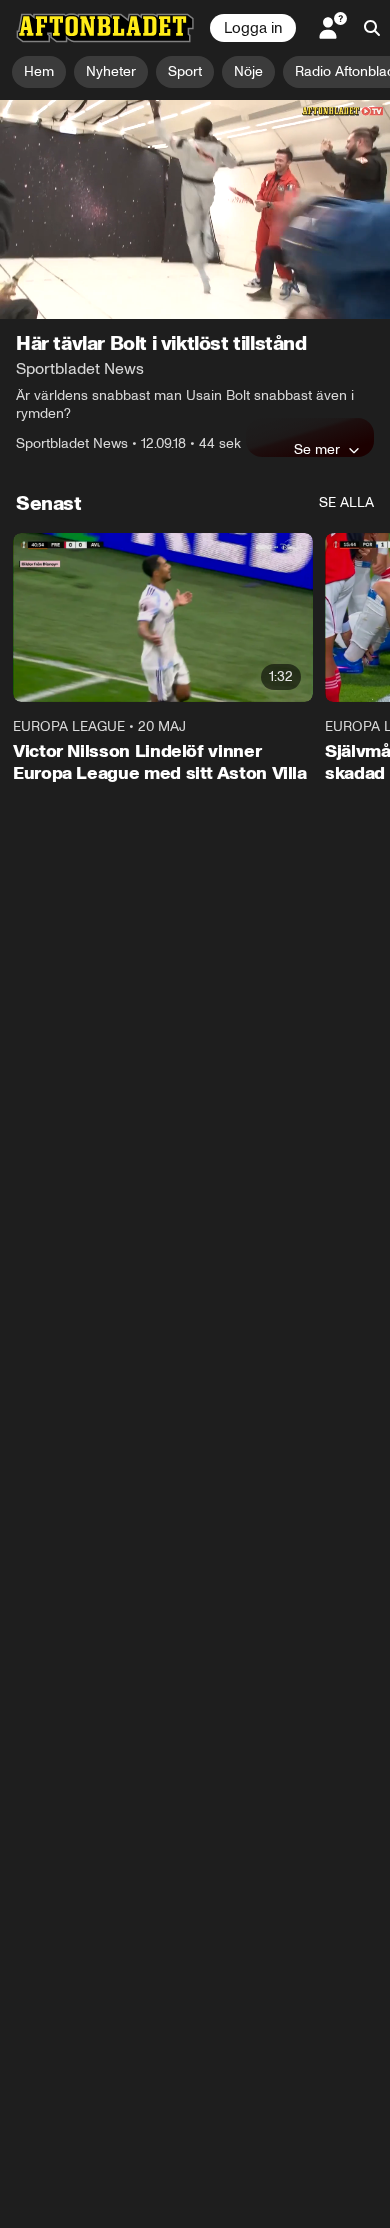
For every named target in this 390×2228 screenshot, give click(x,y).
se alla (346, 502)
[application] (195, 209)
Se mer (317, 449)
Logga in (253, 28)
